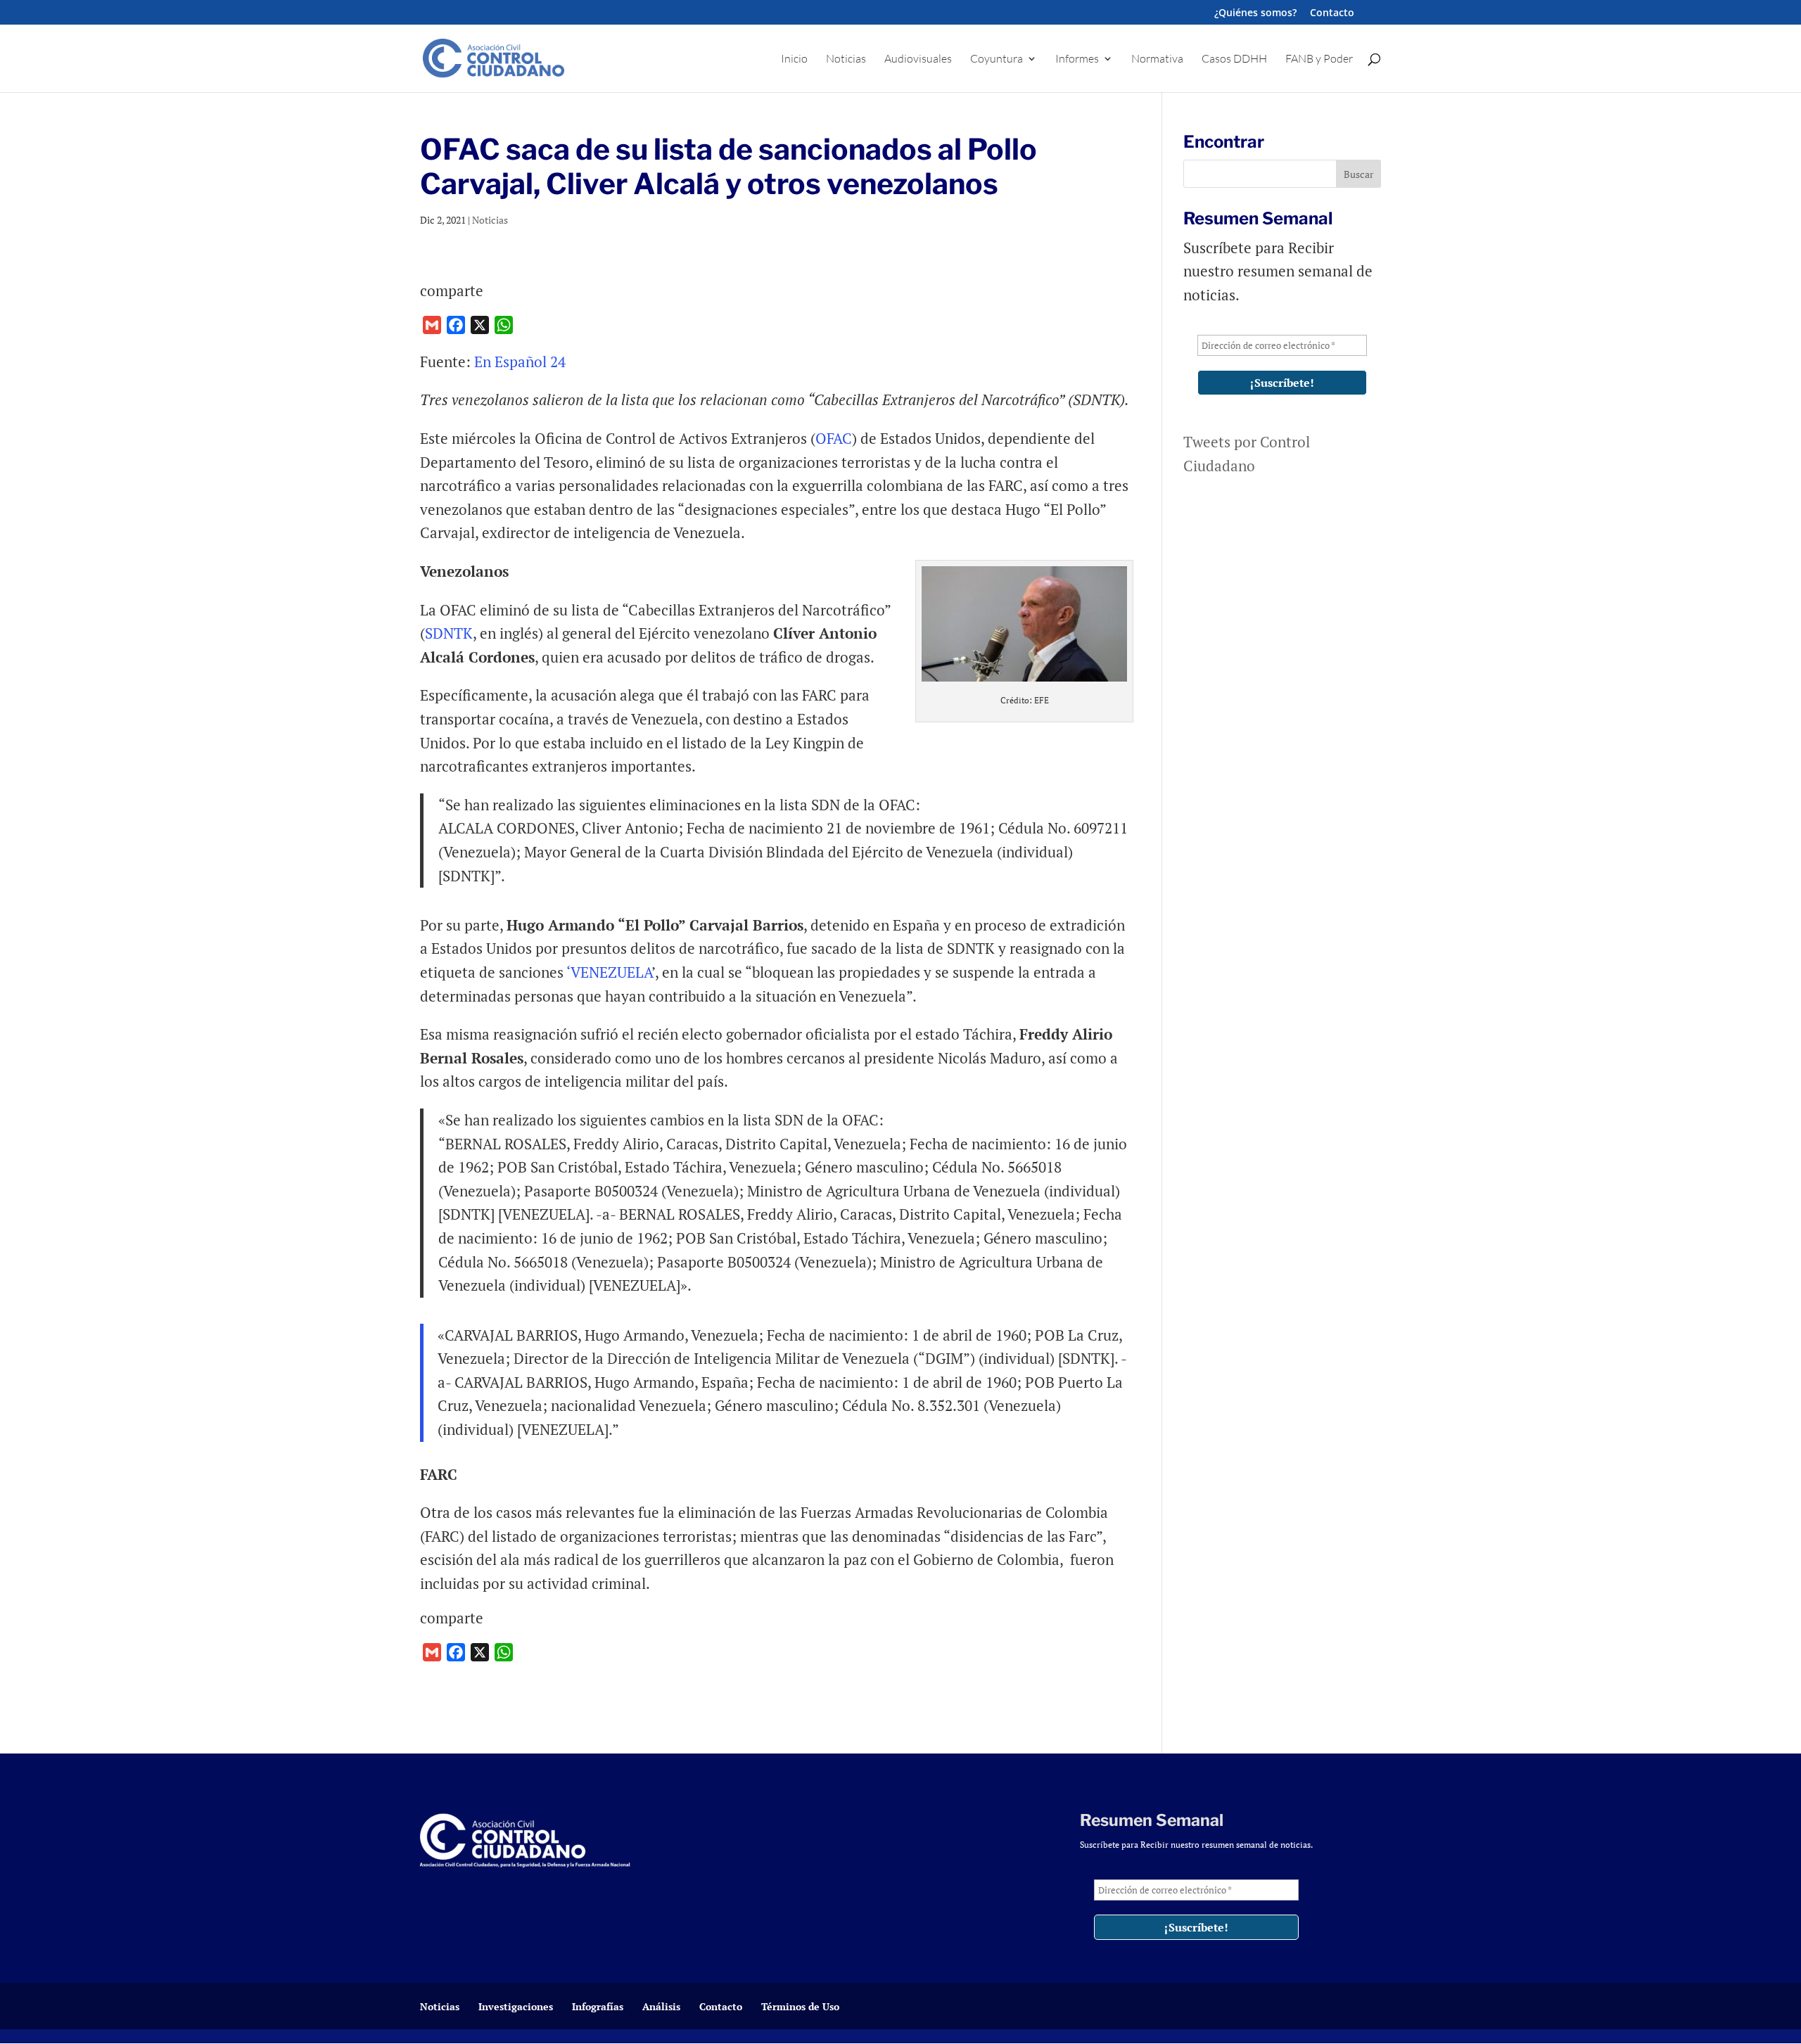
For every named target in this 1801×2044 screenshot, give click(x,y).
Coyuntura (997, 59)
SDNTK (449, 633)
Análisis (661, 2006)
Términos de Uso (800, 2006)
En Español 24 (520, 362)
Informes (1077, 59)
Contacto (1332, 13)
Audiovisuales (918, 59)
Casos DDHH (1234, 59)
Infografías (598, 2006)
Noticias (846, 59)
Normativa (1157, 59)
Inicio (794, 59)
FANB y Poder (1319, 59)
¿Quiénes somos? (1255, 13)
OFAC (834, 438)
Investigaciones (516, 2006)
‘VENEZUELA (609, 972)
